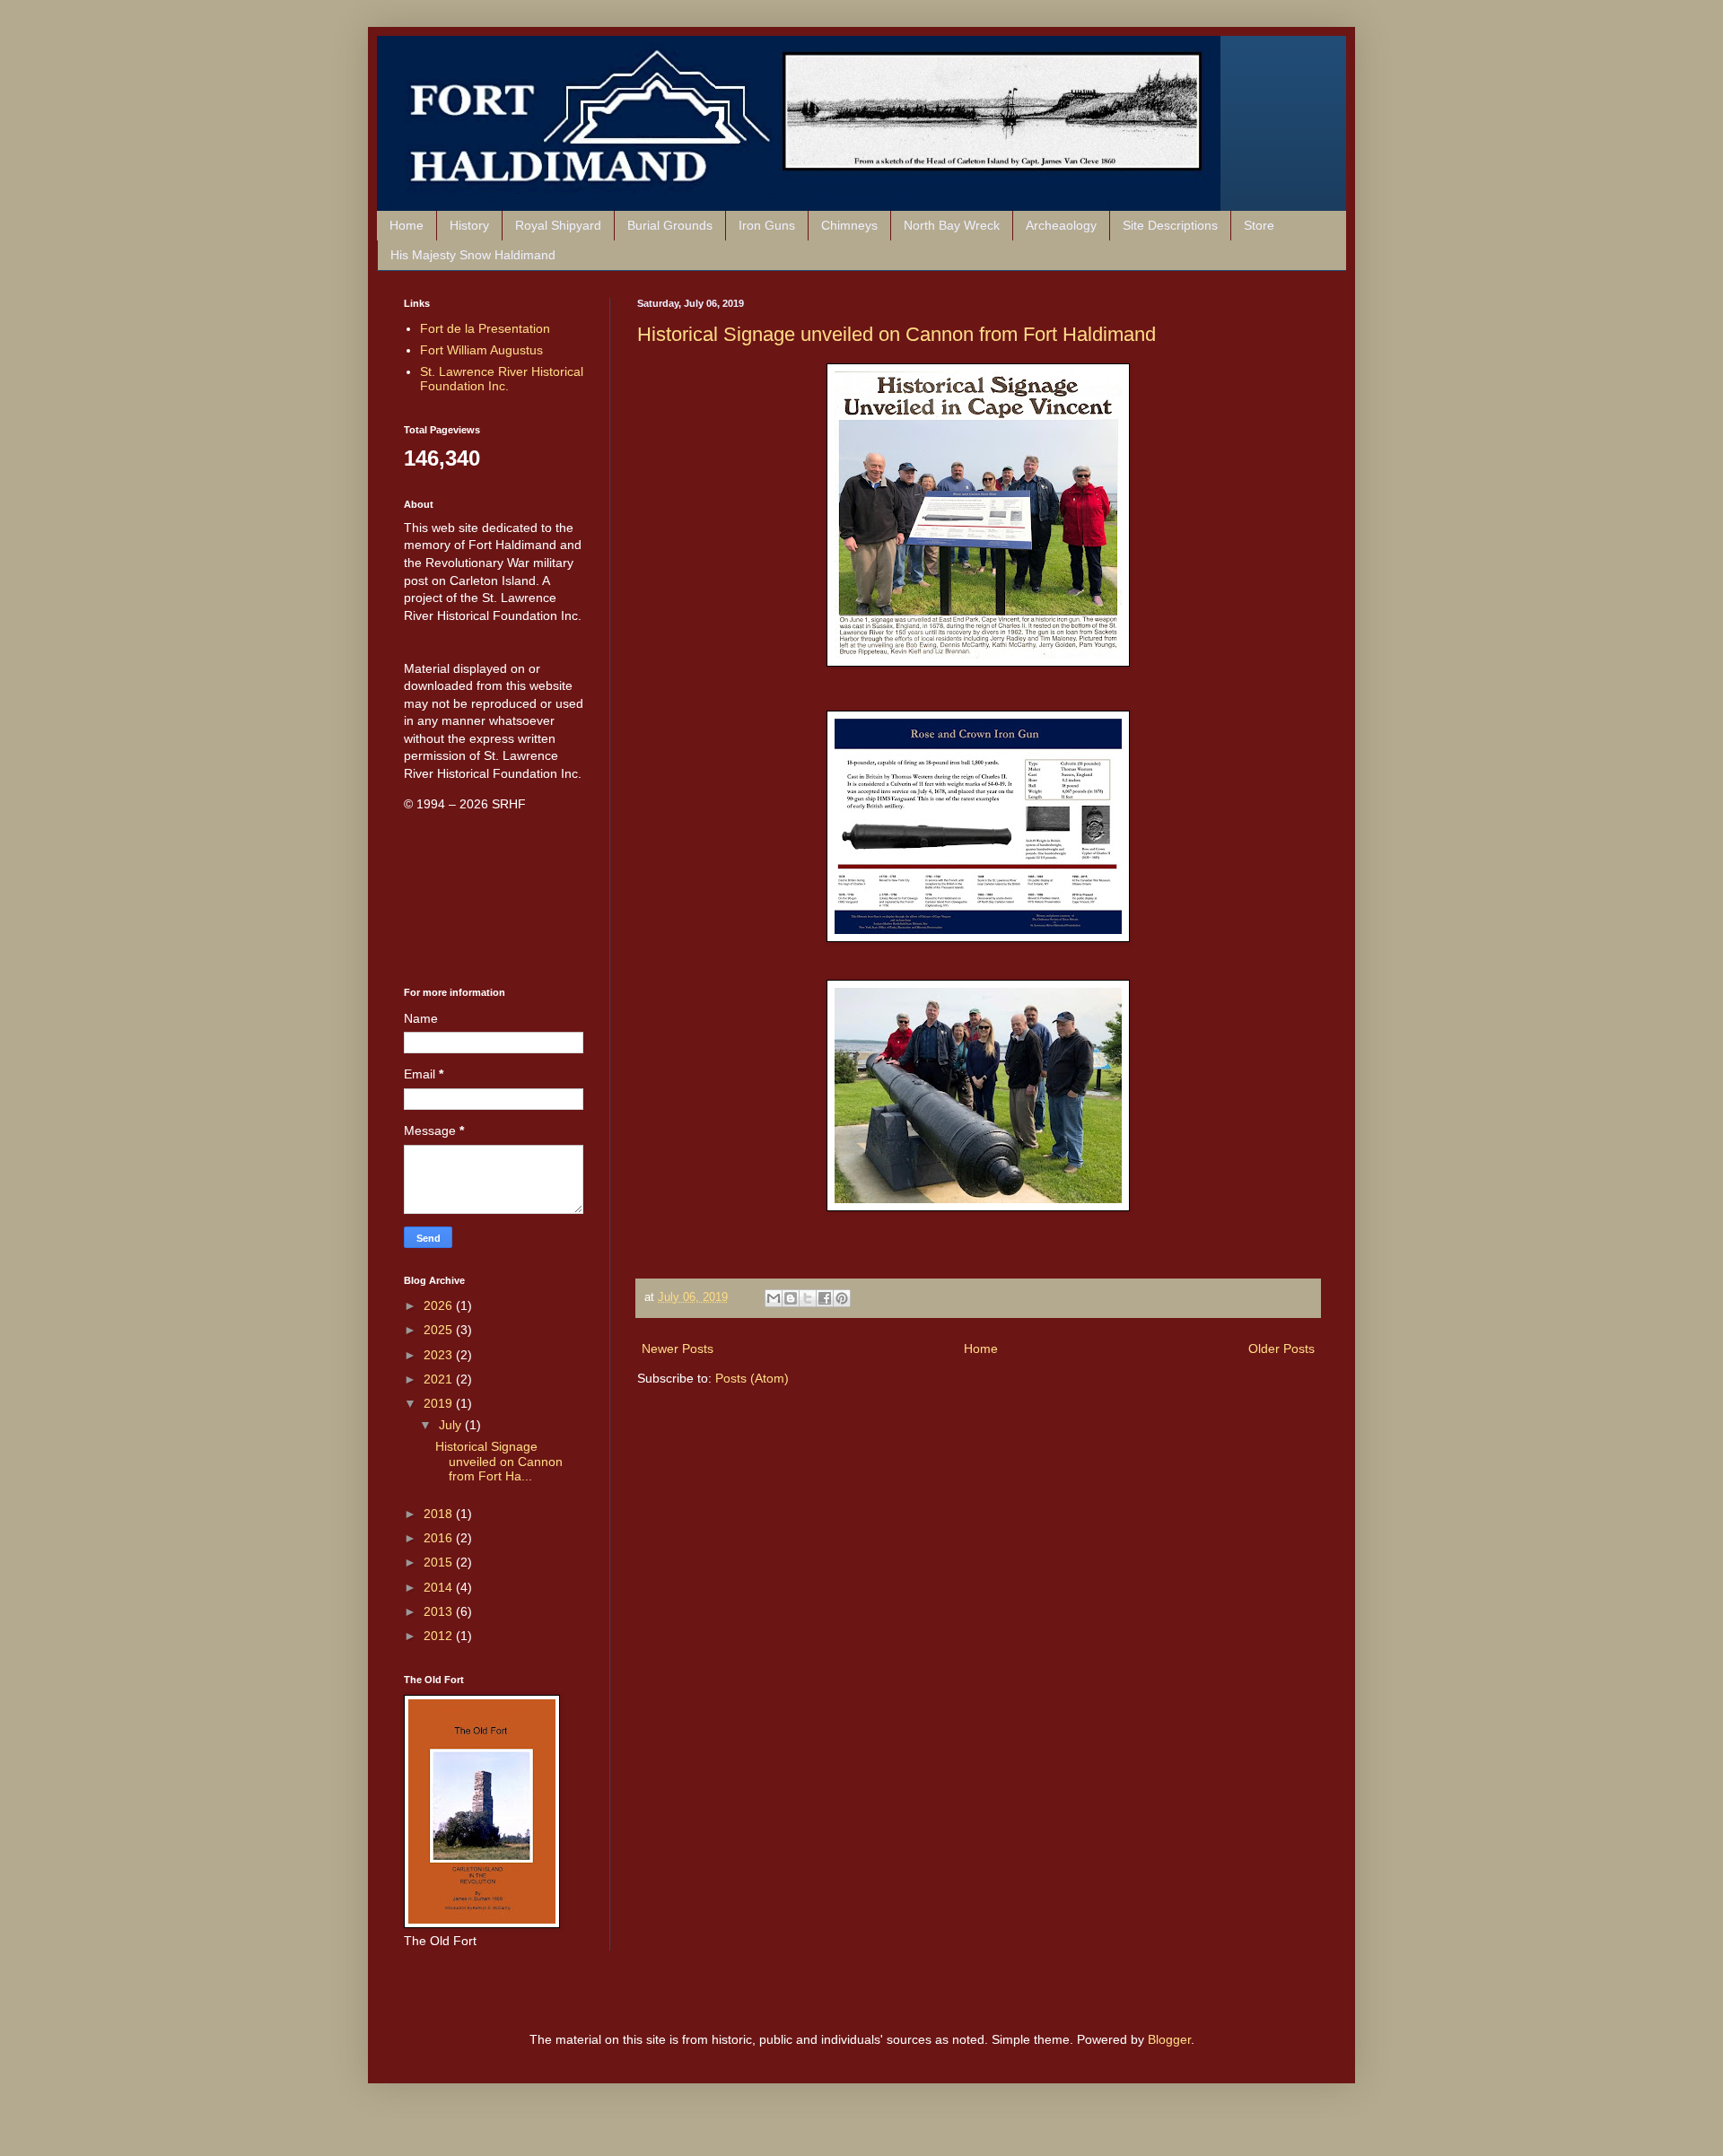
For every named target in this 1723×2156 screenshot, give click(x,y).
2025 (440, 1330)
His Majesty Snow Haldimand (473, 255)
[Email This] (774, 1298)
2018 (440, 1514)
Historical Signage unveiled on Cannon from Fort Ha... (499, 1462)
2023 (440, 1355)
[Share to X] (808, 1298)
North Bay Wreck (952, 225)
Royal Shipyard (558, 225)
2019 (440, 1403)
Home (407, 225)
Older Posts (1281, 1349)
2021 (440, 1379)
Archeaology (1061, 225)
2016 (440, 1538)
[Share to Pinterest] (842, 1298)
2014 (440, 1587)
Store (1259, 225)
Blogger (1169, 2039)
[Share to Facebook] (825, 1298)
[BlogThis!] (791, 1298)
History (469, 225)
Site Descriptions (1170, 225)
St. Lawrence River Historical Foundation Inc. (502, 379)
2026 (440, 1305)
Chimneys (849, 225)
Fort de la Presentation (485, 328)
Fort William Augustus (481, 350)
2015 (440, 1562)
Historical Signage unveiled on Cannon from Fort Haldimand (896, 334)
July (452, 1425)
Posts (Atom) (752, 1378)
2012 (440, 1636)
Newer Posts (678, 1349)
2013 (440, 1611)
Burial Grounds (670, 225)
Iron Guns (767, 225)
